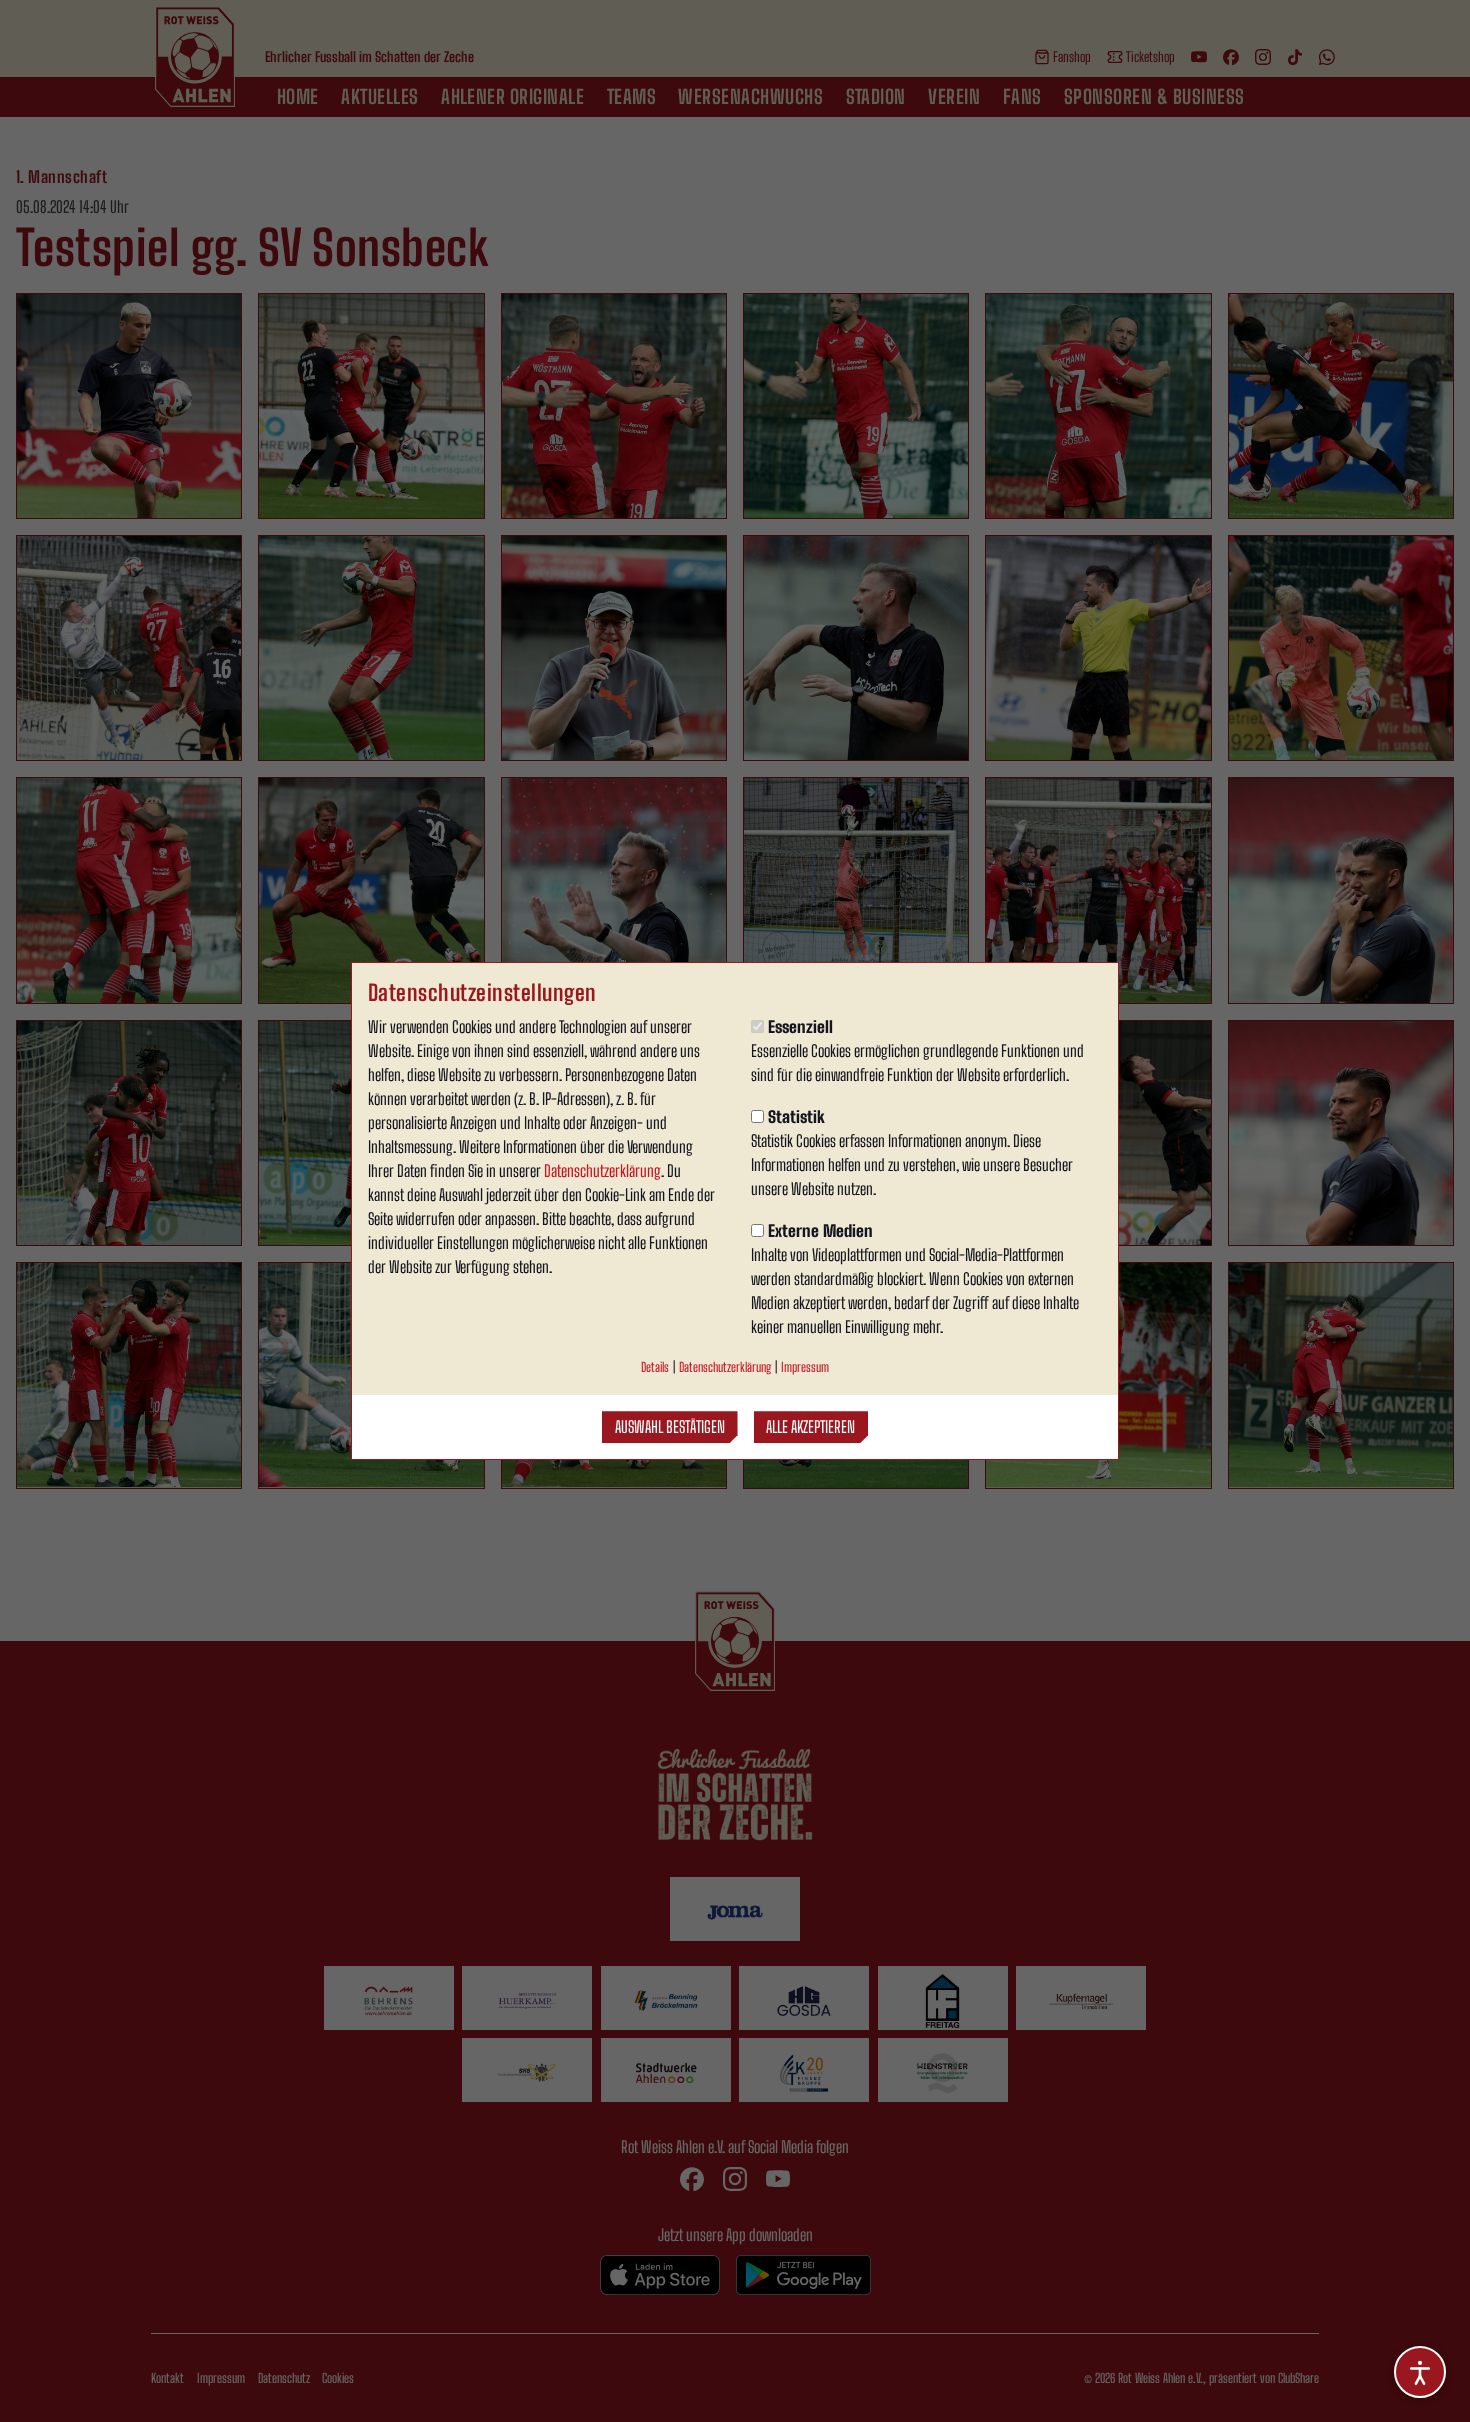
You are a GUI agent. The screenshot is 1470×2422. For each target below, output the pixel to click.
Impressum (805, 1367)
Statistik (796, 1116)
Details (655, 1367)
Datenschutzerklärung (602, 1170)
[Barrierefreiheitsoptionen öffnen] (1420, 2372)
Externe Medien (820, 1230)
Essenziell (800, 1026)
